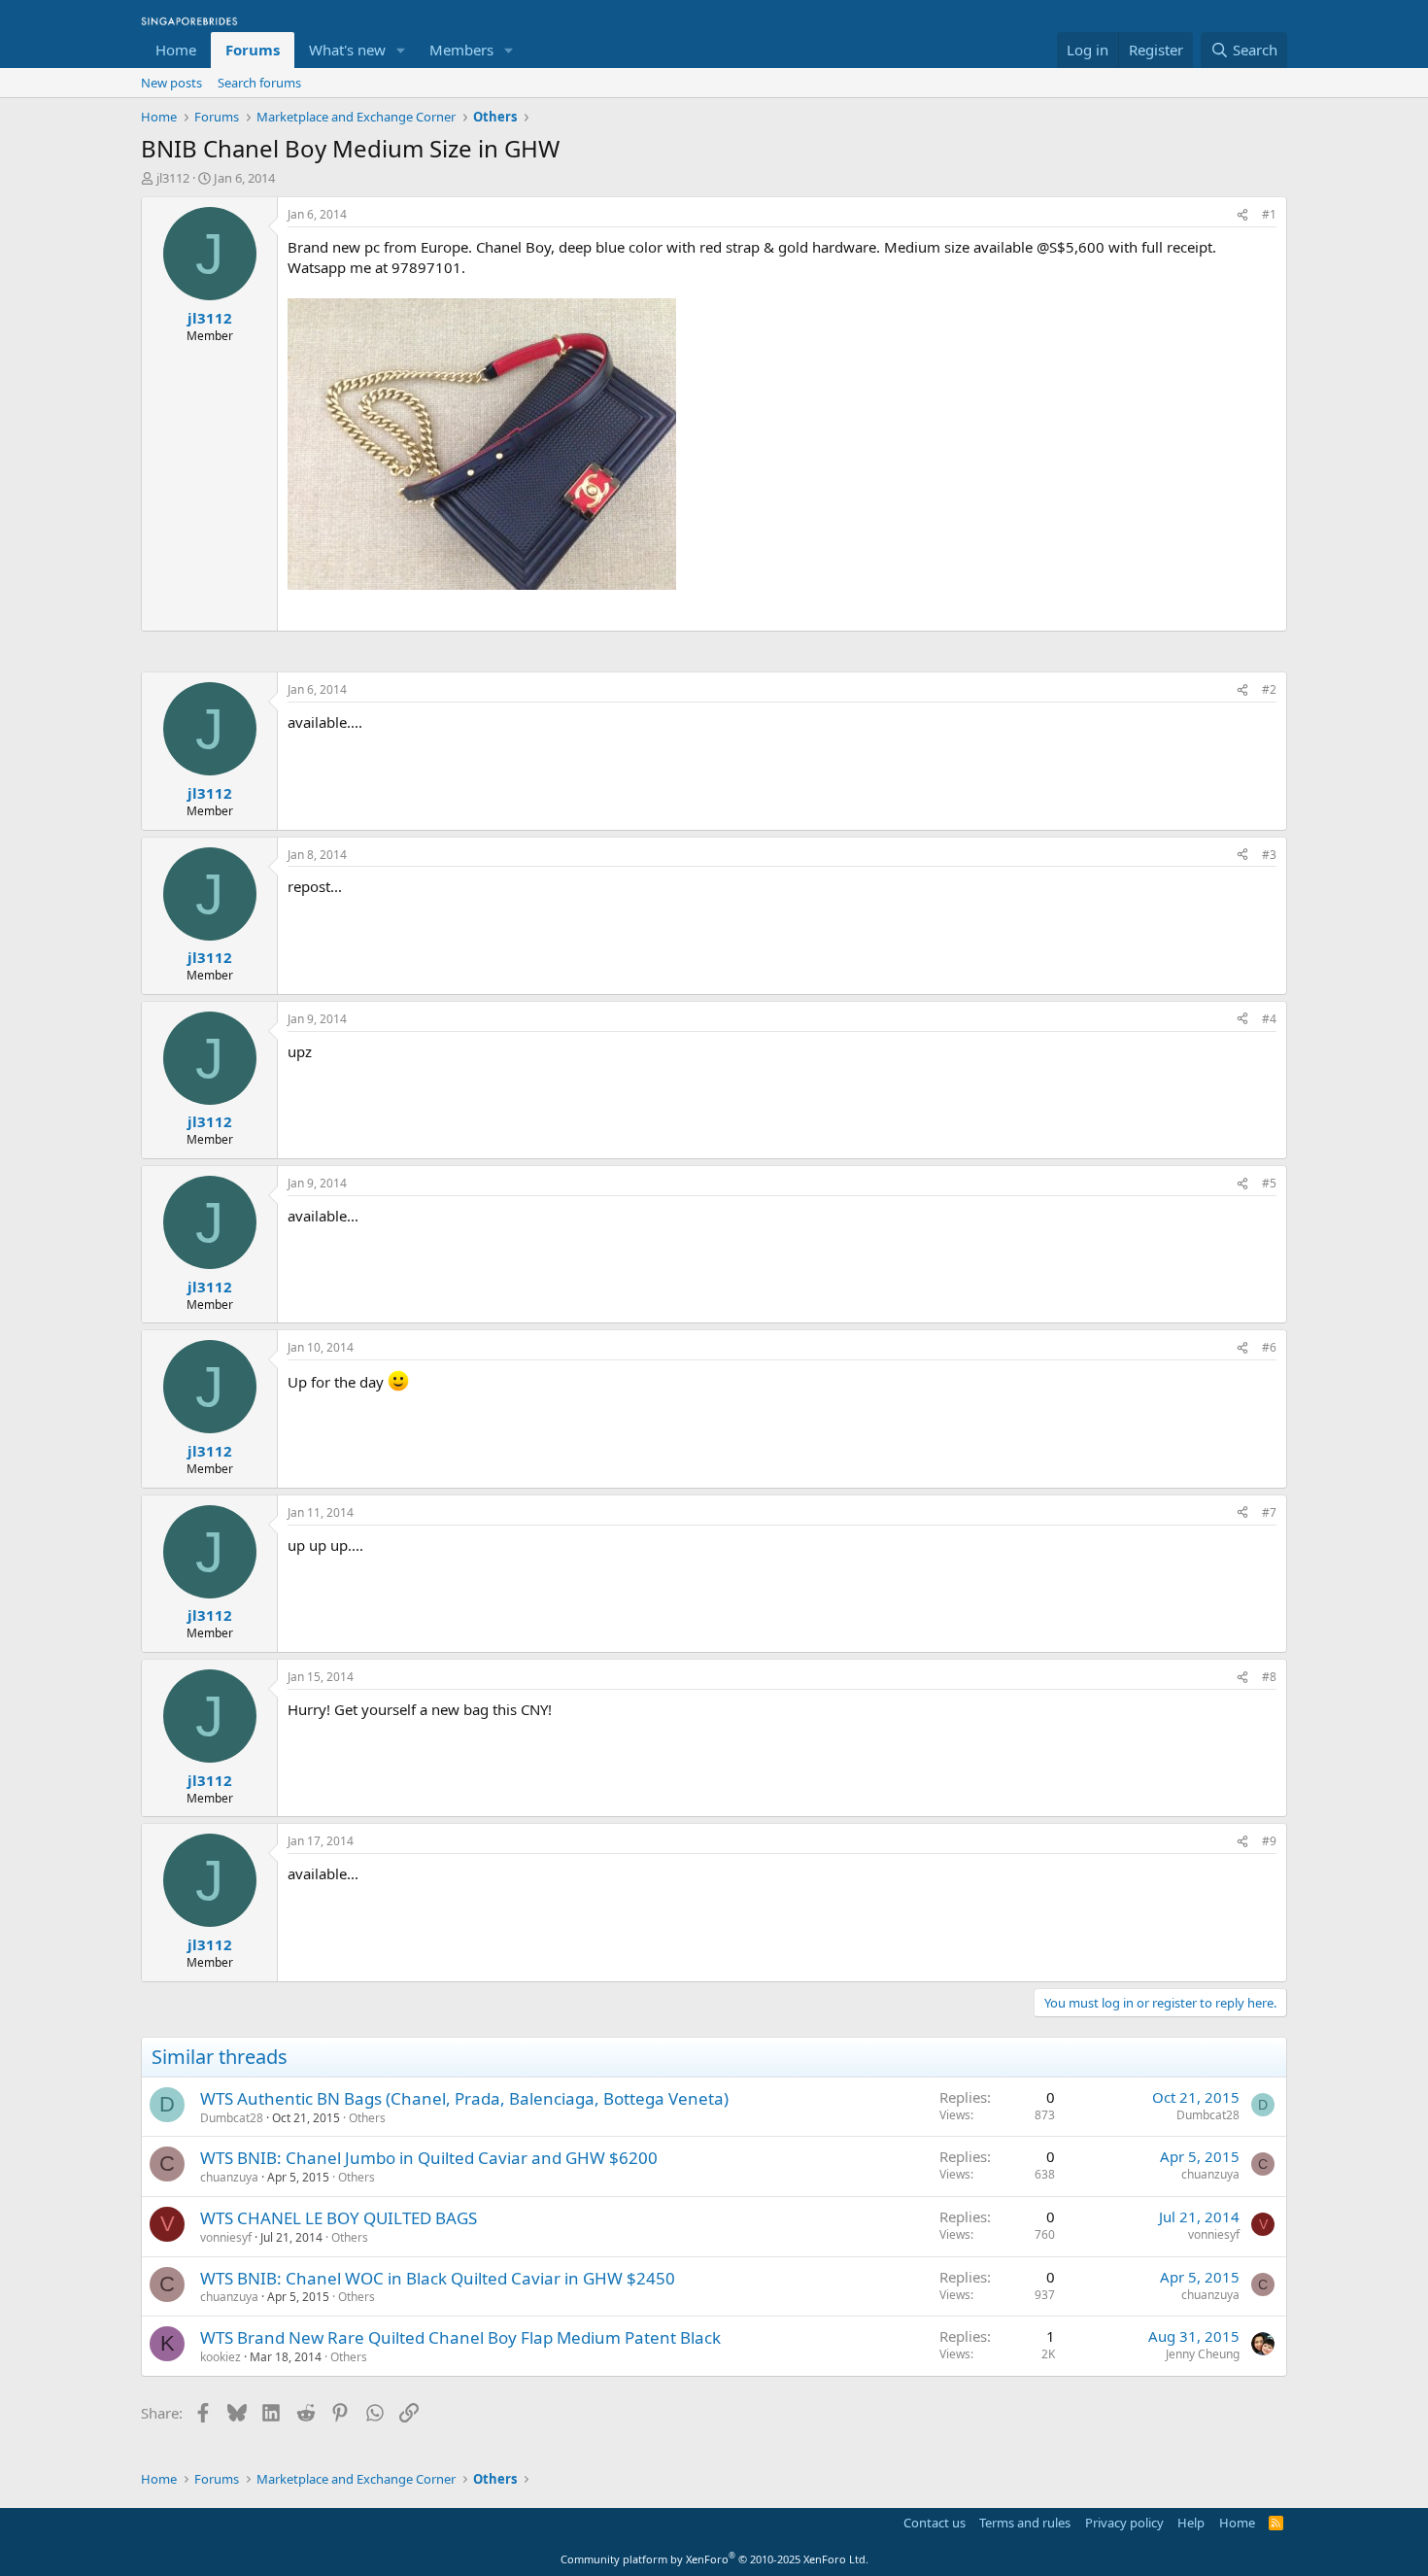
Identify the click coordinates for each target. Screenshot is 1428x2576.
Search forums (259, 83)
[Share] (1242, 215)
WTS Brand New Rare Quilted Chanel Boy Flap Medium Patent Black (460, 2337)
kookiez (221, 2357)
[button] (401, 50)
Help (1191, 2523)
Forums (253, 50)
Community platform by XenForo (714, 2559)
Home (176, 50)
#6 (1269, 1347)
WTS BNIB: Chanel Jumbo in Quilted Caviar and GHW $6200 (429, 2158)
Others (367, 2118)
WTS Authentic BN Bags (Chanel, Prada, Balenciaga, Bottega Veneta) (464, 2098)
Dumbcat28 (232, 2118)
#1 (1269, 214)
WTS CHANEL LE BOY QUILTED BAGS (339, 2218)
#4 (1269, 1019)
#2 (1269, 689)
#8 (1269, 1677)
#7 (1269, 1512)
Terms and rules (1025, 2523)
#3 (1269, 855)
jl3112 (173, 178)
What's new (347, 50)
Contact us (935, 2523)
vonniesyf (226, 2237)
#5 (1269, 1183)
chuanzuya (229, 2177)
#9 (1269, 1841)
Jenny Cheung (1203, 2354)
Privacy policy (1124, 2523)
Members (461, 50)
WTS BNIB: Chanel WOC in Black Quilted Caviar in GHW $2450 (438, 2278)
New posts (171, 83)
